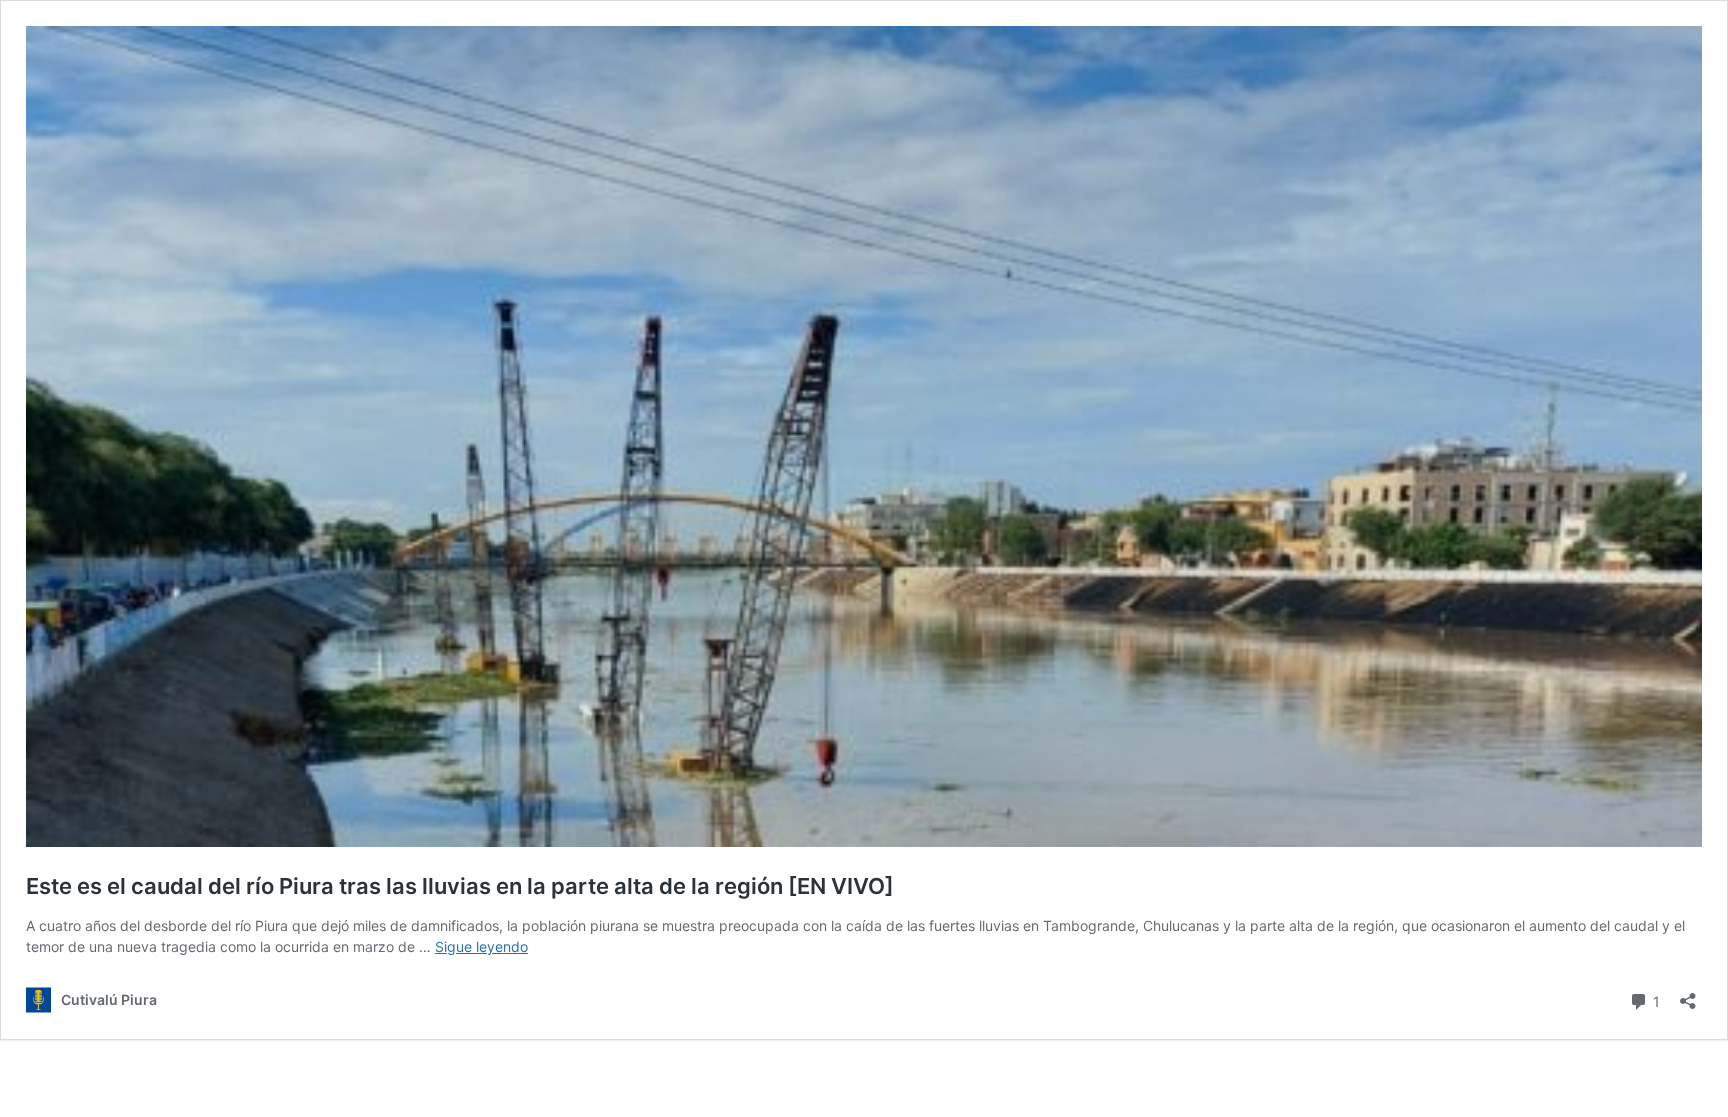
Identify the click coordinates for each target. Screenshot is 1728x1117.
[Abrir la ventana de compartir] (1688, 994)
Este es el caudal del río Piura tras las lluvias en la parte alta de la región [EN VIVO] (460, 886)
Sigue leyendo (481, 946)
